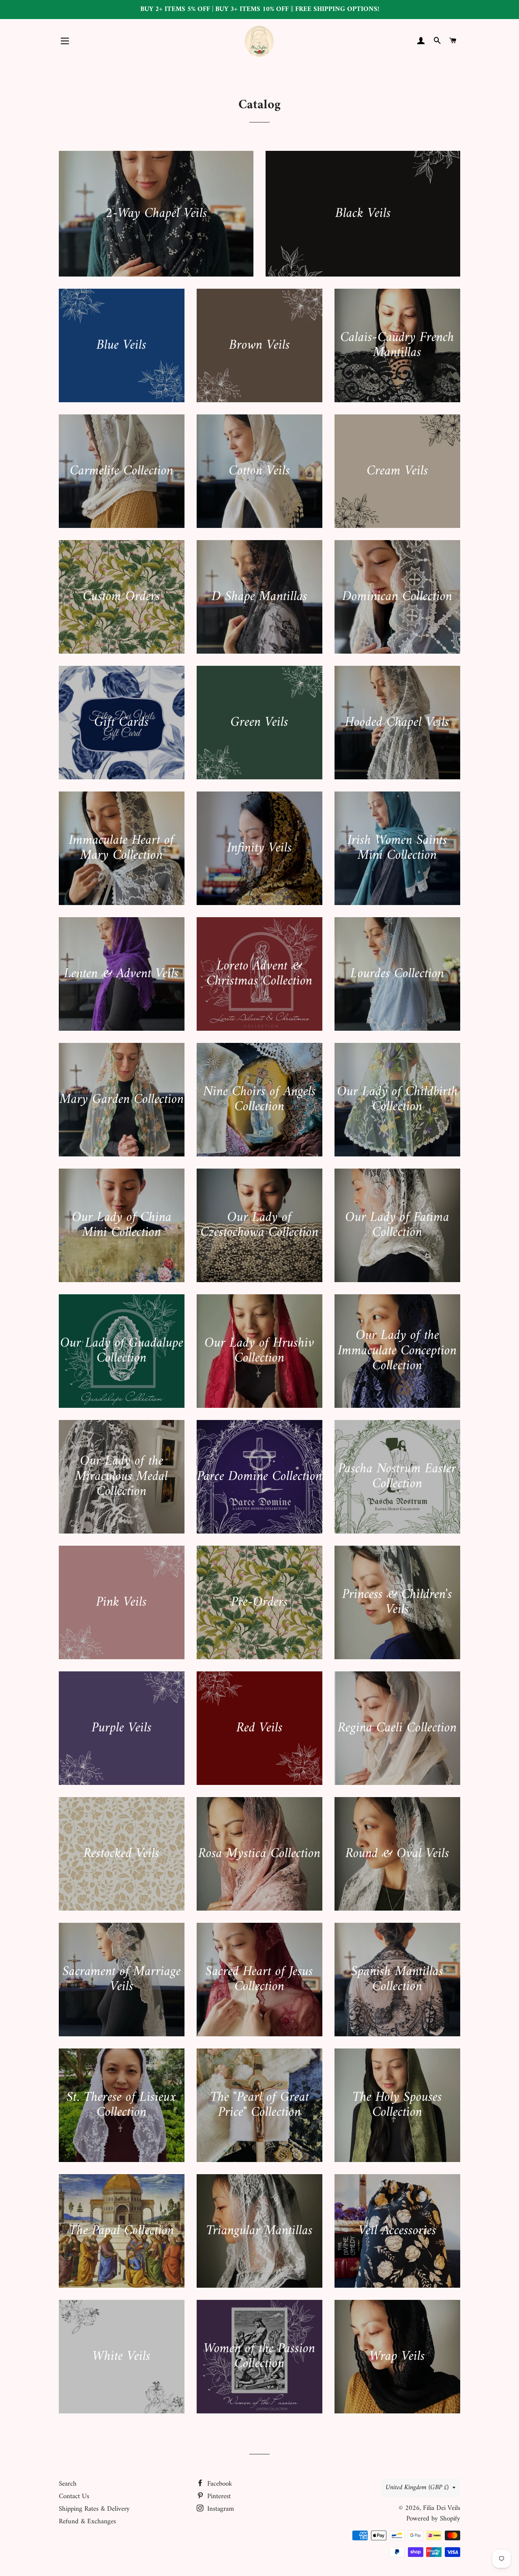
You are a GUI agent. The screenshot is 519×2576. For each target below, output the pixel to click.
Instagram (220, 2509)
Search (68, 2484)
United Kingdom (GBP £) (417, 2488)
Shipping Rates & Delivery (94, 2509)
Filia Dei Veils (442, 2508)
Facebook (219, 2484)
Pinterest (218, 2497)
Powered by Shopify (433, 2519)
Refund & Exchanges (87, 2522)
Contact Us (74, 2497)
